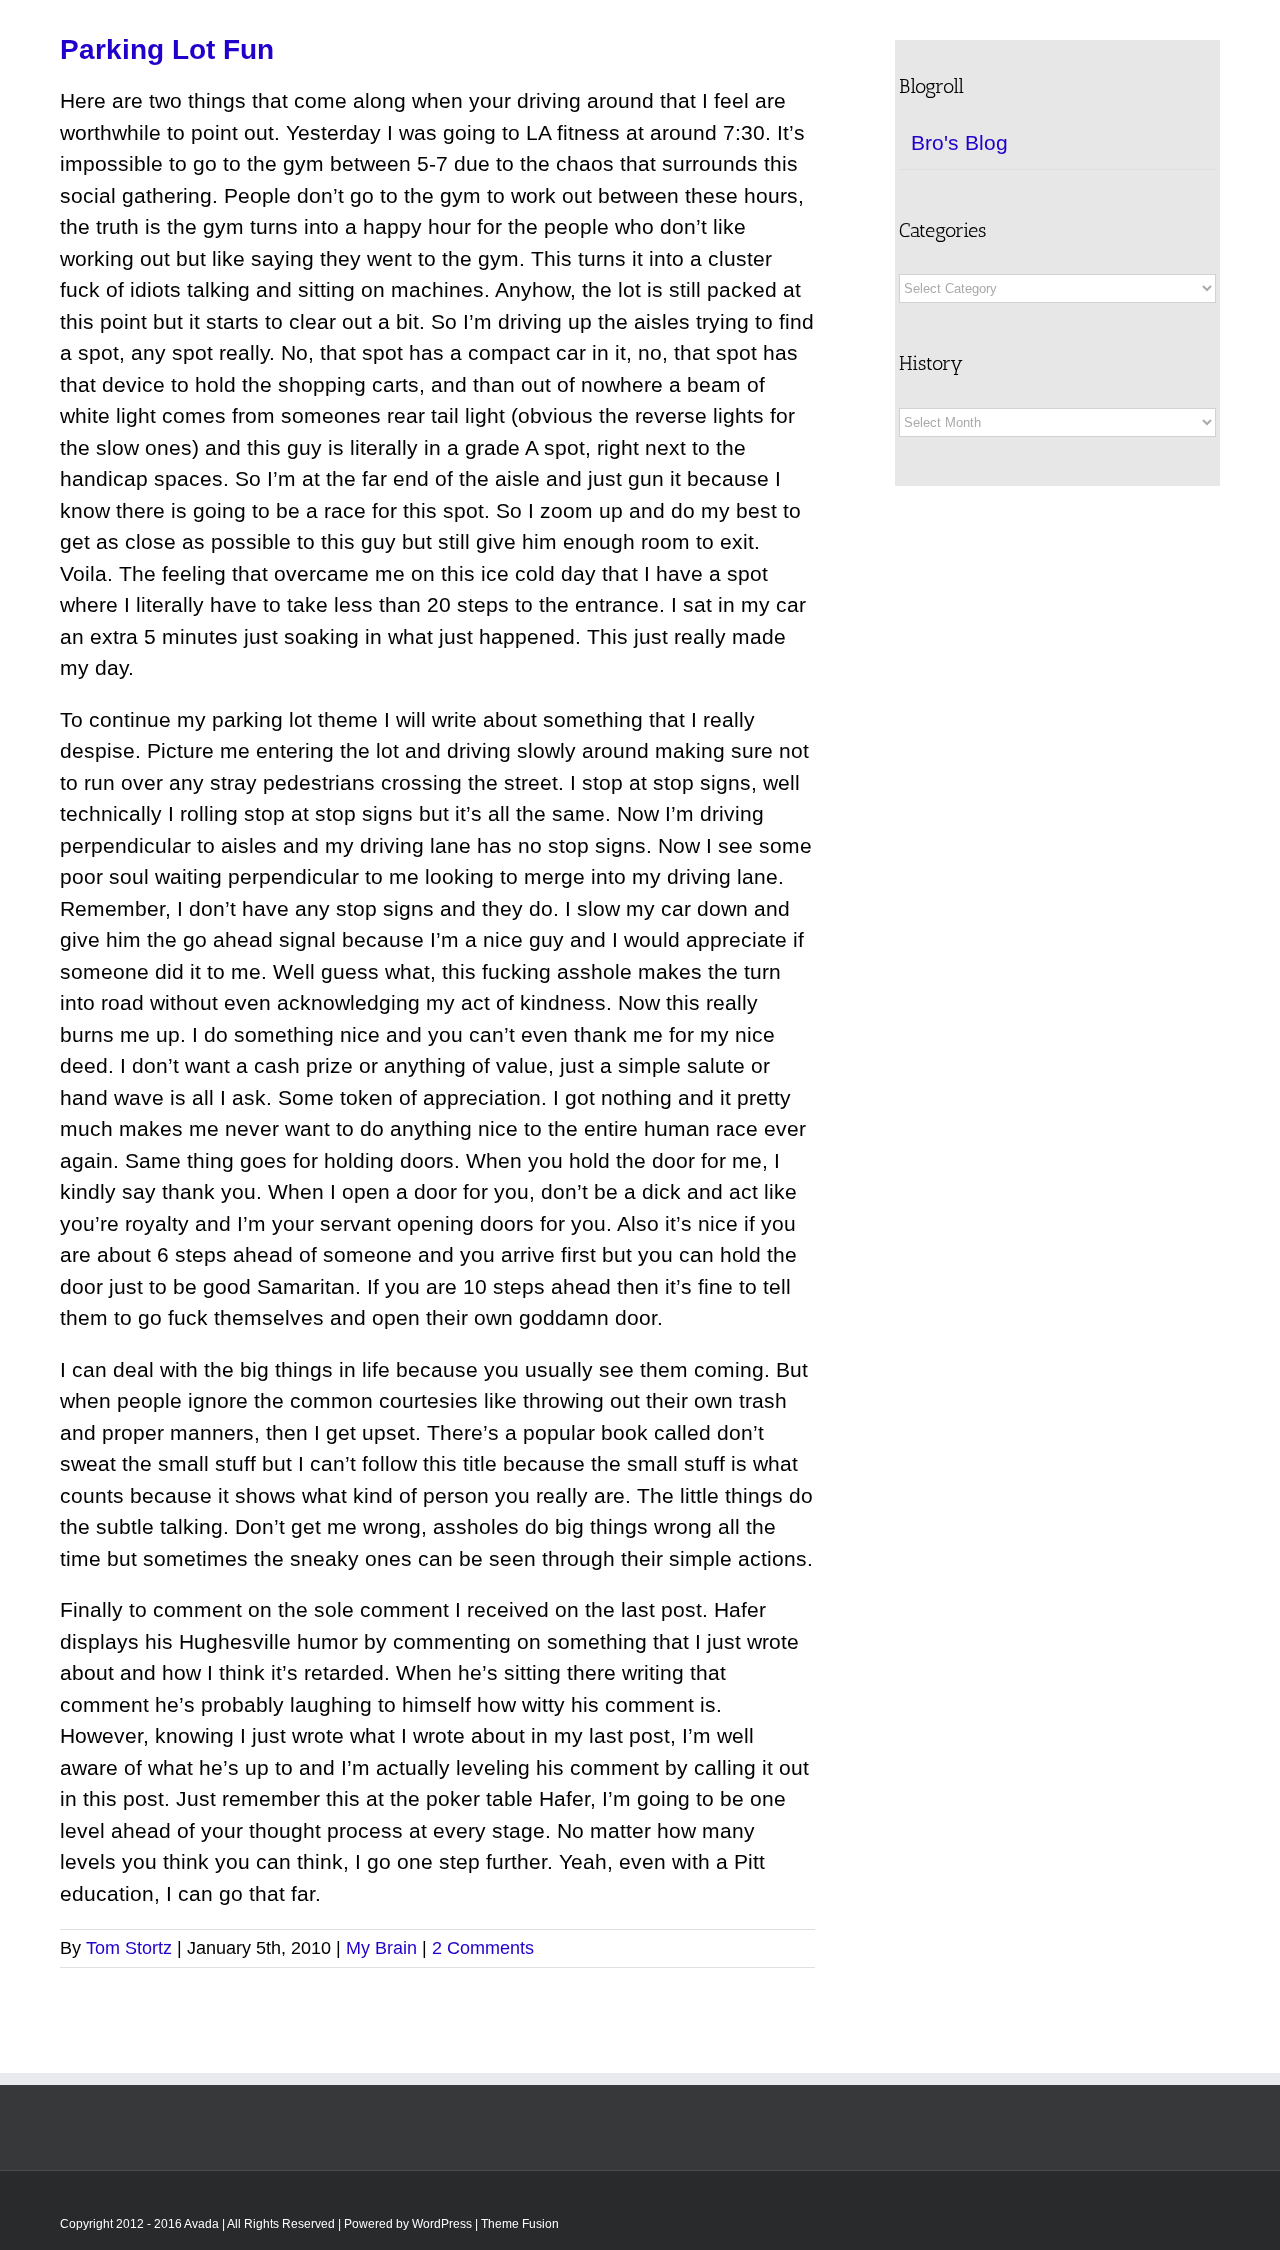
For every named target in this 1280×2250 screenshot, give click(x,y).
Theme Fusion (520, 2224)
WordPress (442, 2224)
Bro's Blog (959, 142)
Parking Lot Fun (167, 49)
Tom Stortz (129, 1948)
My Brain (381, 1948)
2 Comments (483, 1948)
